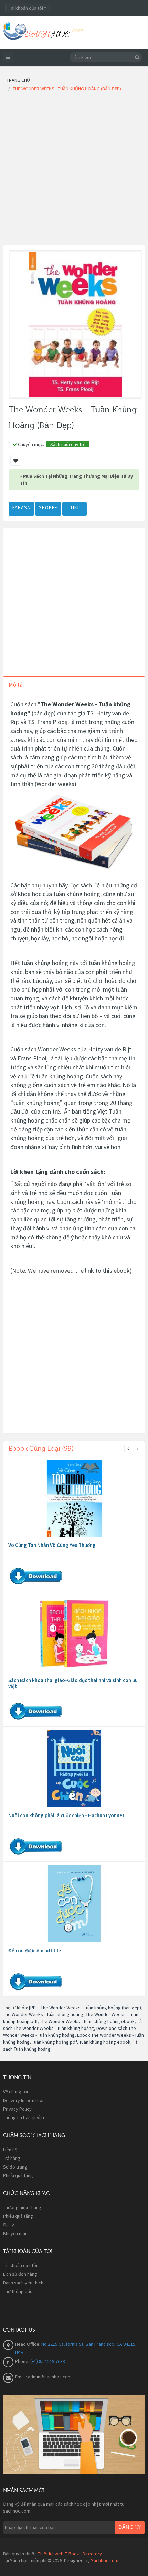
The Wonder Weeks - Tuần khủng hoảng (43, 2014)
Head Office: (28, 2344)
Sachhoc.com (105, 2560)
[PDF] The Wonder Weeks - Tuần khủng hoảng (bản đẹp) (85, 2008)
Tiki (75, 507)
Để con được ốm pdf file (35, 1950)
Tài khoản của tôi (20, 2265)
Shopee (48, 507)
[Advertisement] (74, 171)
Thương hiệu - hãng (22, 2207)
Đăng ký (130, 2527)
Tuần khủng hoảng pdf (54, 2042)
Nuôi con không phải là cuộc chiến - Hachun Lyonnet (66, 1815)
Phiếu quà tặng (18, 2175)
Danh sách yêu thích (23, 2283)
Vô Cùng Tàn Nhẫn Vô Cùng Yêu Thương (52, 1545)
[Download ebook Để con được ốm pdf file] (74, 1904)
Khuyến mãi (15, 2233)
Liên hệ (10, 2150)
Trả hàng (12, 2158)
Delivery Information (24, 2100)
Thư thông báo (18, 2291)
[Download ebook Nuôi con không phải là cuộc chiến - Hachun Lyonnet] (74, 1769)
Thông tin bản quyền (24, 2117)
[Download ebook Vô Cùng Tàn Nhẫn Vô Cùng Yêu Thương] (74, 1498)
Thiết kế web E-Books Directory (70, 2554)
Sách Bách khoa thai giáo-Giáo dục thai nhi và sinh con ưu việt (73, 1683)
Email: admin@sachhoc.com (43, 2377)
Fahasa (21, 507)
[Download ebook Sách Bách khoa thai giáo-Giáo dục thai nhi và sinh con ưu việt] (74, 1633)
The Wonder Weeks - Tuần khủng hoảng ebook (87, 2021)
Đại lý (9, 2225)
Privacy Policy (17, 2109)
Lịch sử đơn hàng (20, 2274)
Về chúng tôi (15, 2092)
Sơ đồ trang (15, 2167)
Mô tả (16, 685)
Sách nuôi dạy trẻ (68, 444)
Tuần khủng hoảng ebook (105, 2042)
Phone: (23, 2361)
